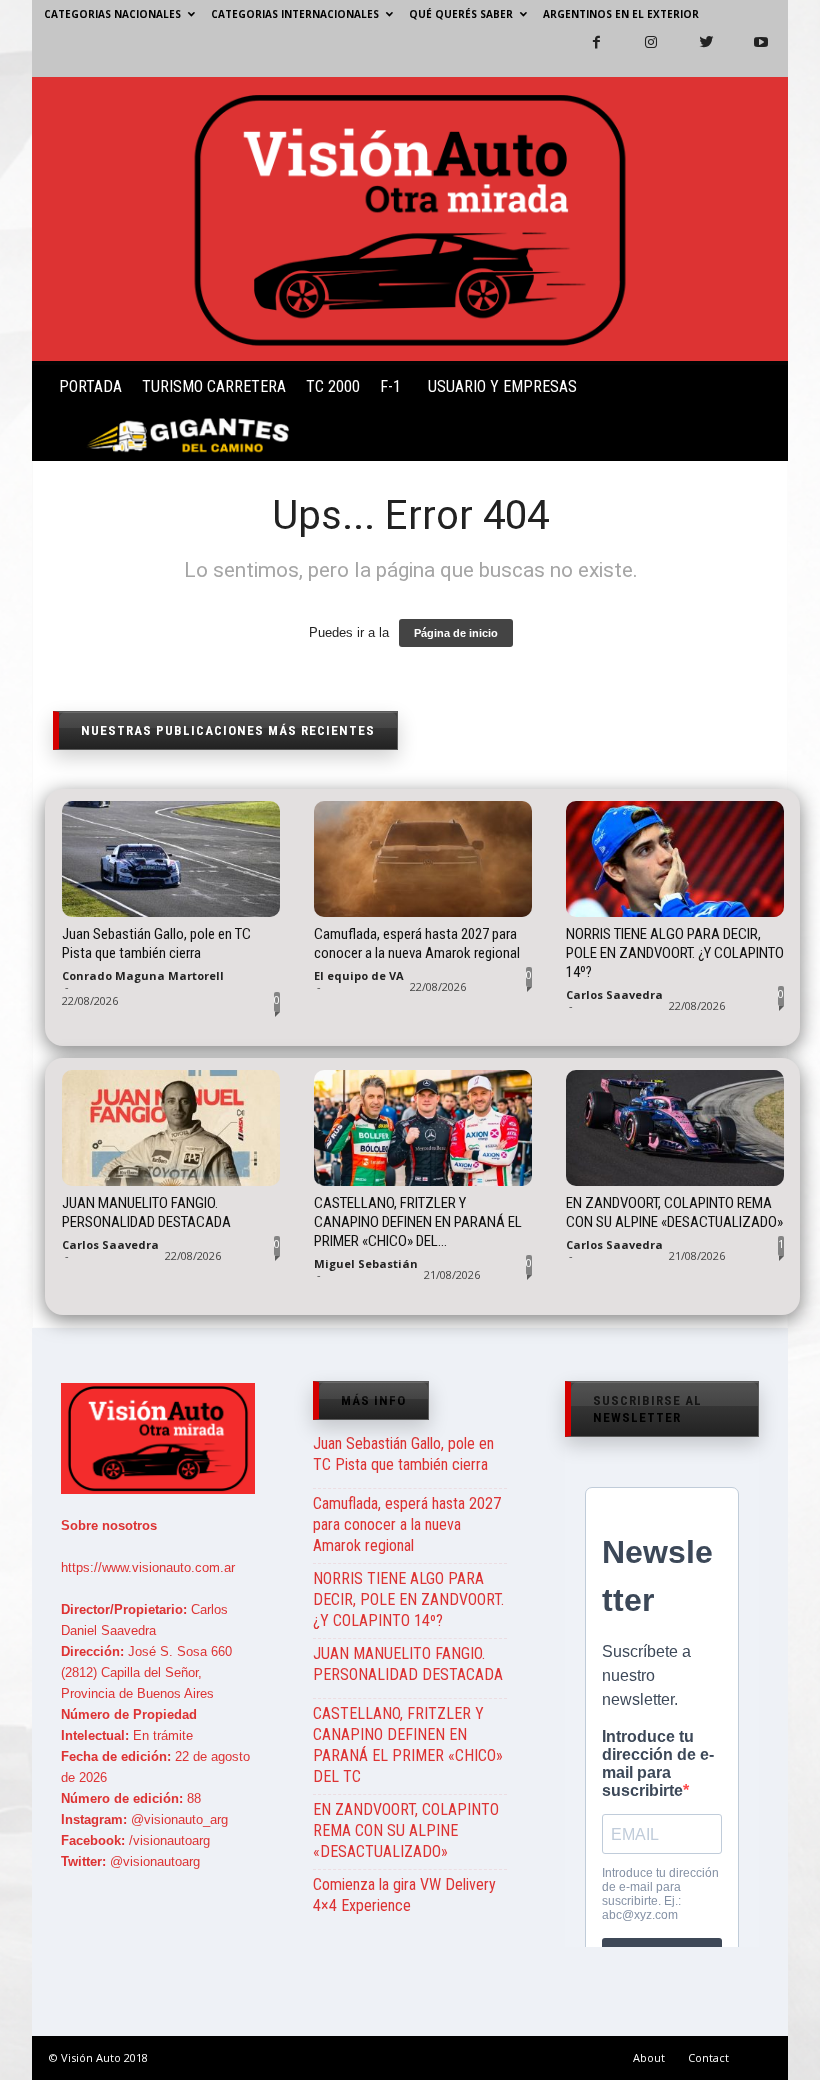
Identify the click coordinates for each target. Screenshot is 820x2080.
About (649, 2057)
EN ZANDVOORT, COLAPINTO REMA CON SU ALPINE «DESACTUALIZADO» (674, 1212)
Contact (708, 2057)
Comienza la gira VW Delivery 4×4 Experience (404, 1895)
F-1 (390, 386)
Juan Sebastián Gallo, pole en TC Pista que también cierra (156, 943)
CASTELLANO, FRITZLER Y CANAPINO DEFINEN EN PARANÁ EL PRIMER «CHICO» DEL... (418, 1222)
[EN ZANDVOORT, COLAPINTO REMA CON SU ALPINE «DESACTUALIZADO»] (675, 1128)
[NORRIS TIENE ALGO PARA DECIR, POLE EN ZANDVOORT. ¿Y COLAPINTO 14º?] (675, 859)
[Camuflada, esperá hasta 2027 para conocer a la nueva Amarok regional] (423, 859)
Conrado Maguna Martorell (143, 975)
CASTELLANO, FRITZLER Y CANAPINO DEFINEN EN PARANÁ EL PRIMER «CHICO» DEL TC (408, 1745)
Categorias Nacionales (112, 14)
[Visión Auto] (410, 219)
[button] (756, 415)
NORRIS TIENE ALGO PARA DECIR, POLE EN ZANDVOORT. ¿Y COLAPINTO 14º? (675, 953)
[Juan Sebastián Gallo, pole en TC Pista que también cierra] (171, 859)
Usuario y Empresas (502, 386)
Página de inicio (456, 633)
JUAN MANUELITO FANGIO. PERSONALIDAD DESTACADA (146, 1212)
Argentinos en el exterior (621, 14)
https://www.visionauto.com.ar (148, 1567)
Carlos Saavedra (614, 994)
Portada (90, 386)
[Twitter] (694, 53)
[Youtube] (749, 53)
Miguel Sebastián (366, 1263)
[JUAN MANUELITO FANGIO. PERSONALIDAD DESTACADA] (171, 1128)
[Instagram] (639, 53)
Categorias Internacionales (295, 14)
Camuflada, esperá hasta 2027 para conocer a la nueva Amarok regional (417, 943)
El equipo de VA (359, 975)
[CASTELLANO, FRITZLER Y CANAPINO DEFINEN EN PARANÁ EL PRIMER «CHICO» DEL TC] (423, 1128)
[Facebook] (584, 53)
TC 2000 (333, 386)
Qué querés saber (461, 14)
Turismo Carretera (214, 386)
